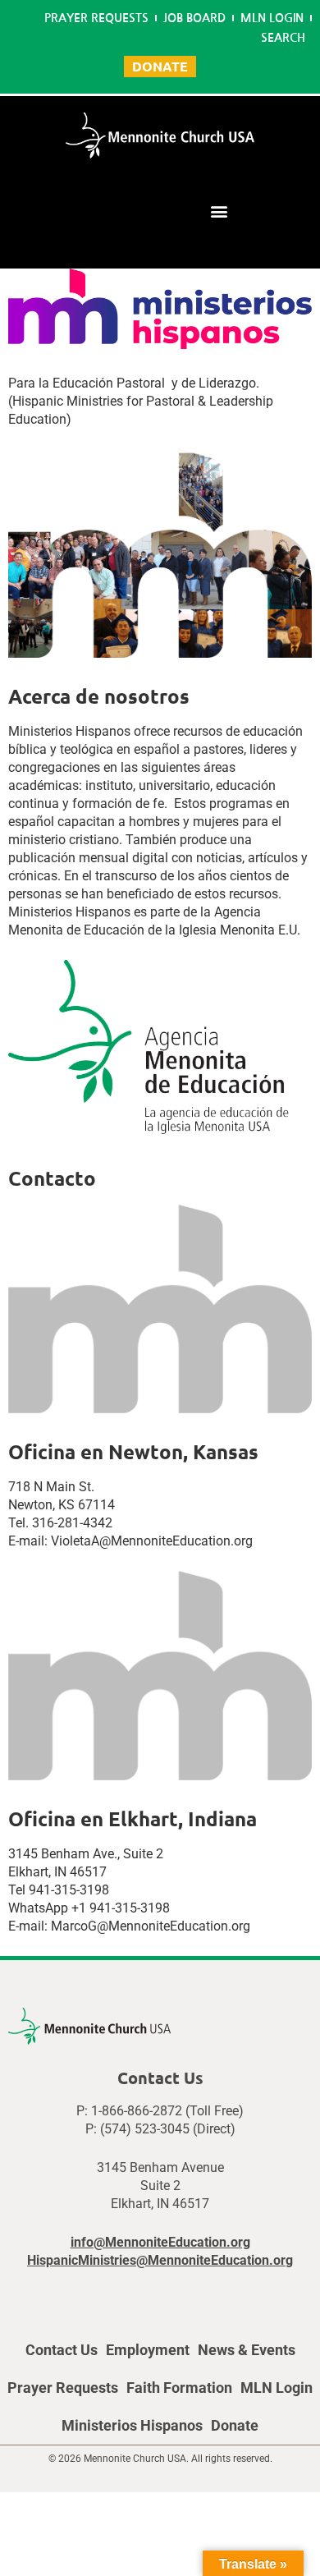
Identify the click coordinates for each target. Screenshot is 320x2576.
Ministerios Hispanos (132, 2425)
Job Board (194, 18)
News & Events (247, 2350)
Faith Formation (179, 2388)
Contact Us (62, 2350)
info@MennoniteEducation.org (160, 2242)
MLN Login (272, 18)
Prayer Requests (96, 18)
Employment (148, 2350)
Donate (235, 2425)
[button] (219, 211)
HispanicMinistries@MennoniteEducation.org (160, 2260)
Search (283, 38)
